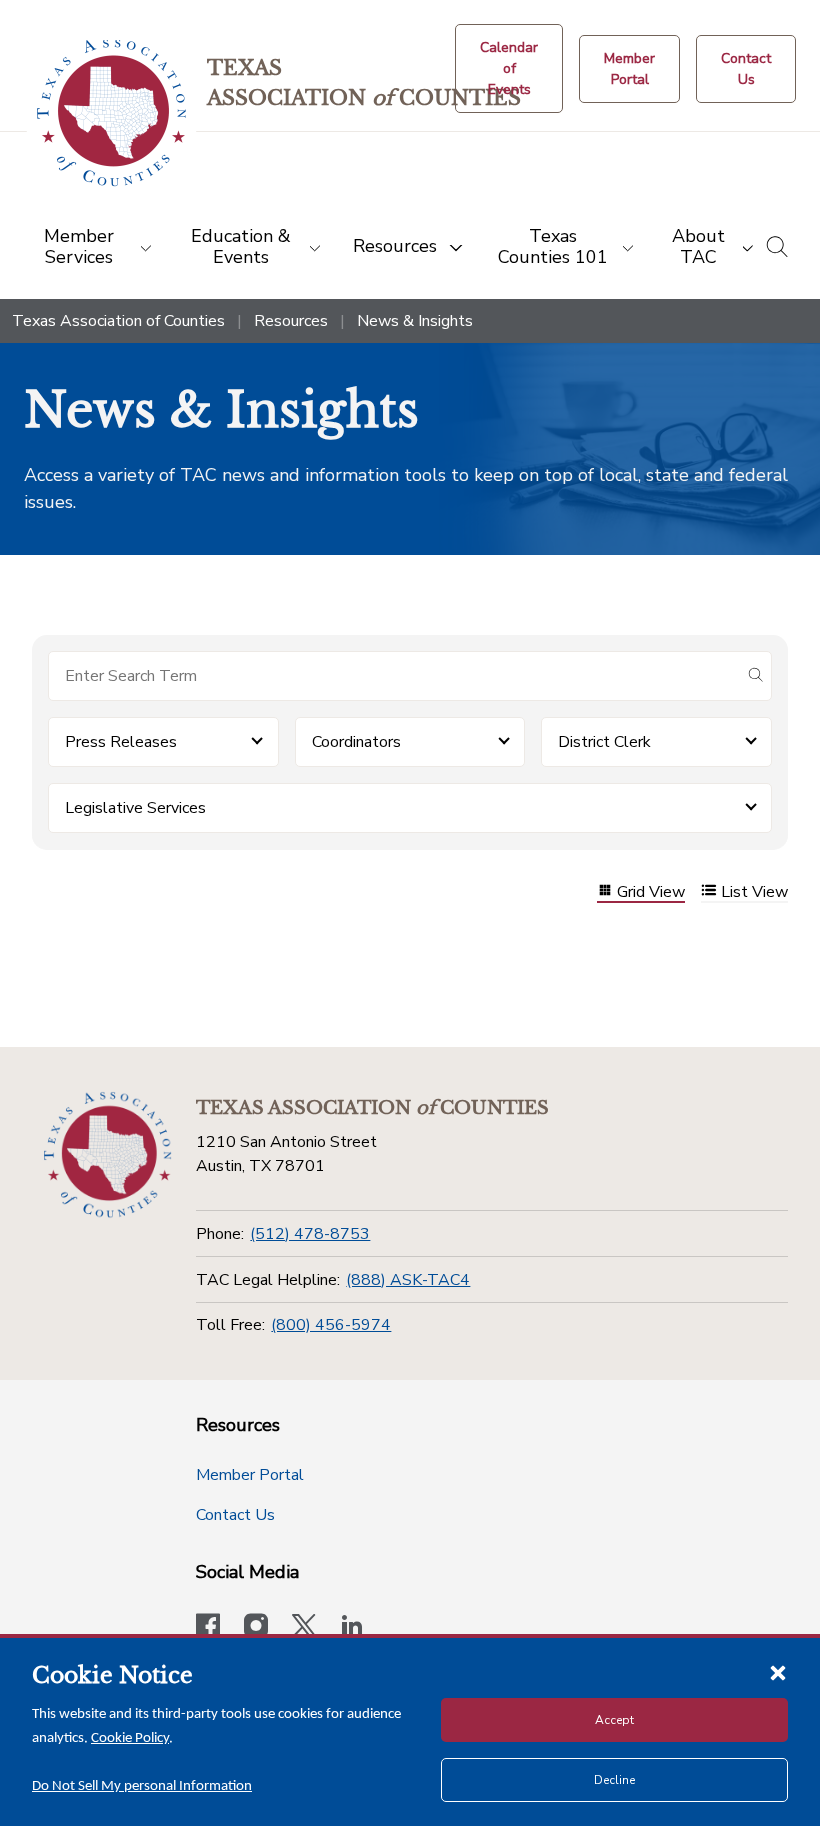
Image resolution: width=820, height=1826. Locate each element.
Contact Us (235, 1515)
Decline (614, 1780)
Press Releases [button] (121, 742)
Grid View (651, 892)
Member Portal (250, 1475)
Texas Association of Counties (118, 321)
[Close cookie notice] (778, 1672)
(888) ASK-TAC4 (408, 1280)
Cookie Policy (130, 1738)
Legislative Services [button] (135, 808)
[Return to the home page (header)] (111, 113)
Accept (614, 1720)
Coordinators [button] (356, 742)
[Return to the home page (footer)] (107, 1155)
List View (754, 892)
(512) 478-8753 (310, 1234)
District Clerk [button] (604, 742)
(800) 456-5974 (331, 1325)
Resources (291, 321)
